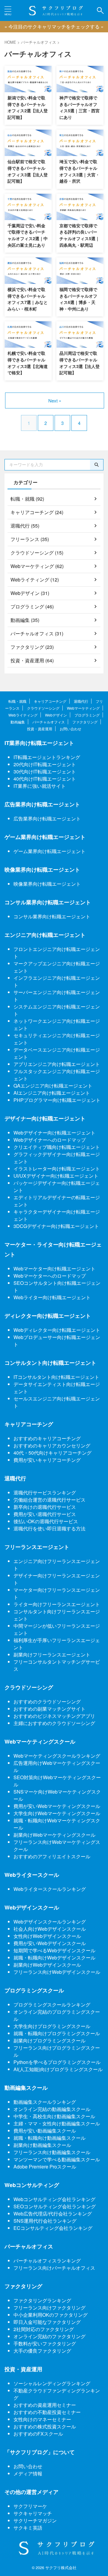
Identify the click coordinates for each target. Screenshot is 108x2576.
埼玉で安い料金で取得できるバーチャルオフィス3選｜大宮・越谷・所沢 (79, 171)
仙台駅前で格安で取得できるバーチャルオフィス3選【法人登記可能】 (28, 171)
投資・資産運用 (40, 729)
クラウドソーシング (43, 708)
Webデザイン (56, 715)
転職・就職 (17, 701)
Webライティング (23, 715)
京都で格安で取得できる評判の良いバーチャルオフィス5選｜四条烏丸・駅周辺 (79, 235)
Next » (55, 400)
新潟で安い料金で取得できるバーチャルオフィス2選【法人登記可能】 (28, 107)
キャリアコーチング (50, 701)
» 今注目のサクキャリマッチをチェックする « (54, 26)
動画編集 (18, 722)
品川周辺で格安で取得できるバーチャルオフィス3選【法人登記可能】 (79, 363)
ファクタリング (85, 722)
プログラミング (87, 715)
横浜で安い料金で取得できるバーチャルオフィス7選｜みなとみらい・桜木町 (28, 299)
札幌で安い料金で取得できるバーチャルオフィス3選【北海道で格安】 (28, 363)
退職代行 (81, 701)
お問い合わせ (70, 729)
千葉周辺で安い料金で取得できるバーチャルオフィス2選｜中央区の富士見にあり (28, 235)
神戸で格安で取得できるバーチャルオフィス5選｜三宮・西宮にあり (79, 107)
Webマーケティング (83, 708)
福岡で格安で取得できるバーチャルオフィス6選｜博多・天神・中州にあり (78, 299)
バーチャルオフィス (49, 722)
